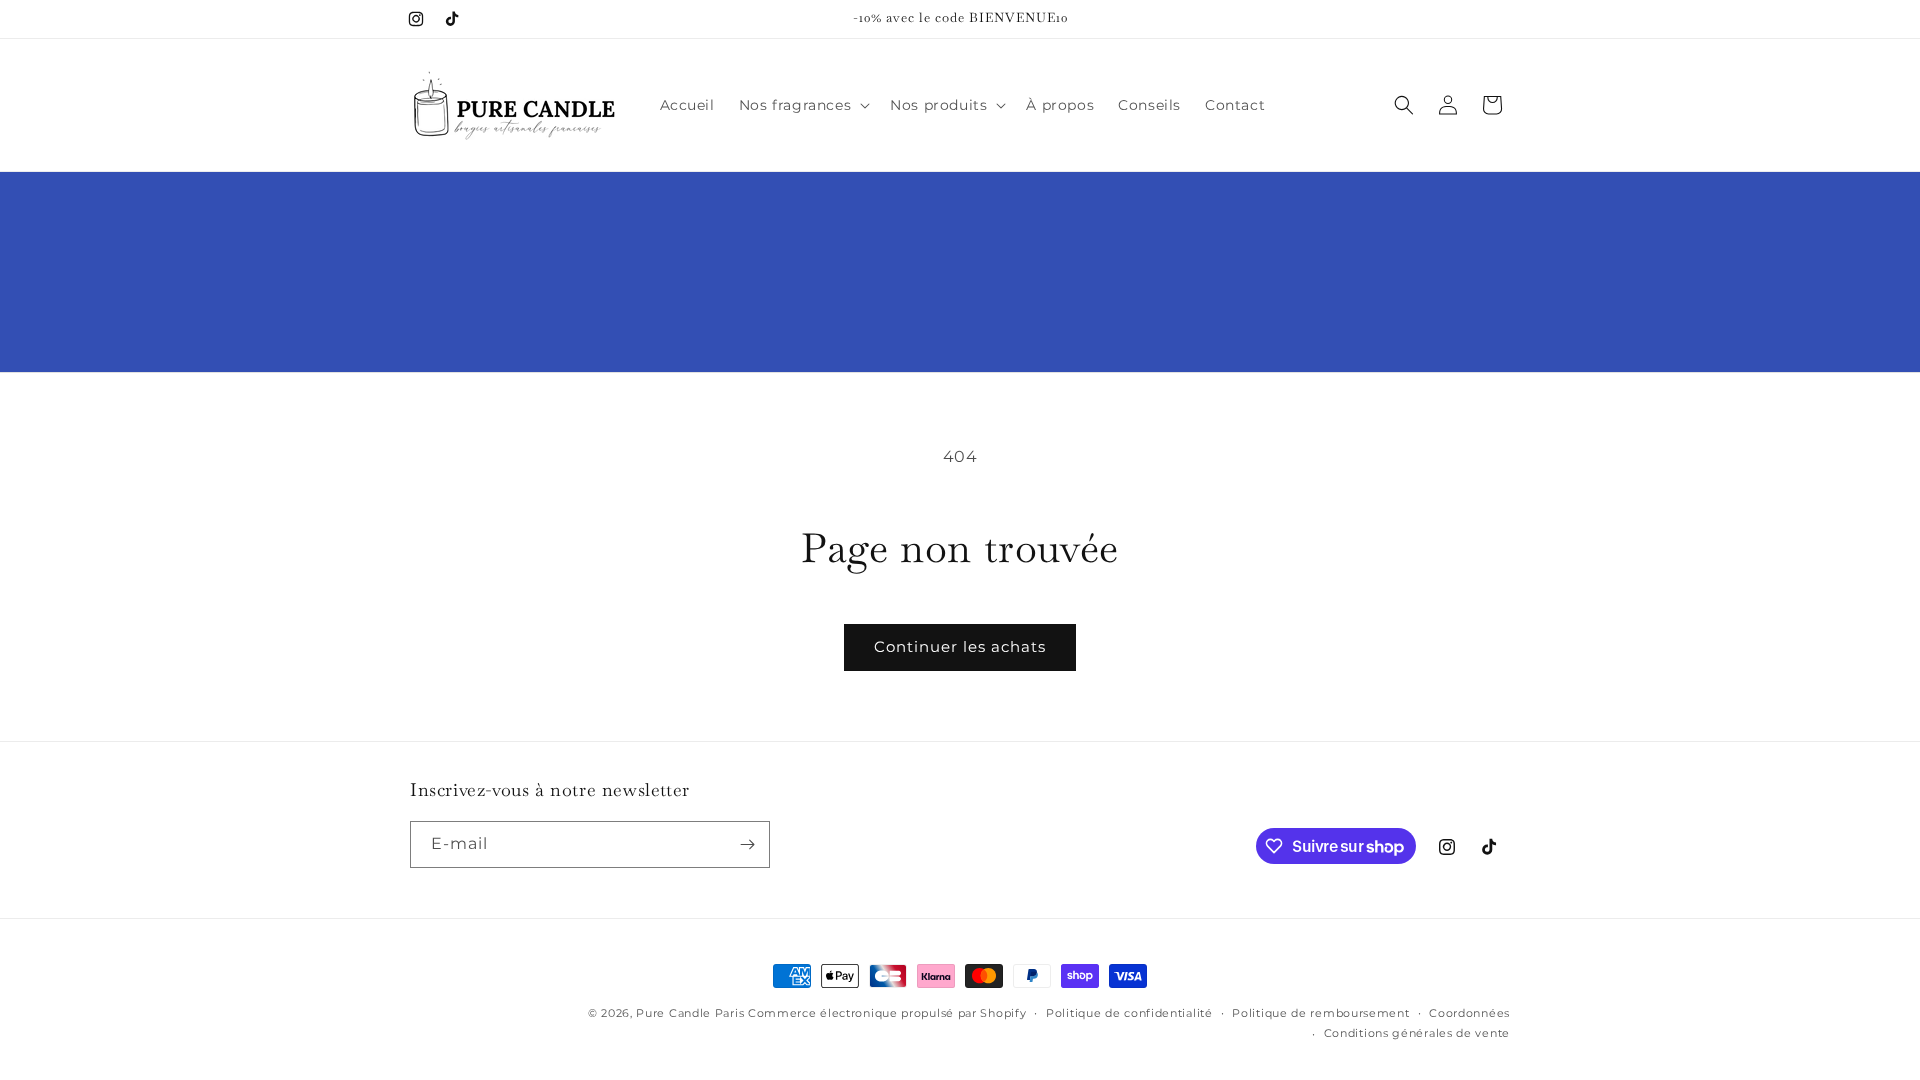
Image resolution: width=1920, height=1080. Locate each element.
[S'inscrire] (747, 844)
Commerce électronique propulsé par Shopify (887, 1013)
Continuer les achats (960, 646)
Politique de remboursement (1320, 1013)
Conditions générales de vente (1417, 1033)
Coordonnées (1469, 1013)
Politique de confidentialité (1129, 1013)
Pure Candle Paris (690, 1013)
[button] (802, 105)
